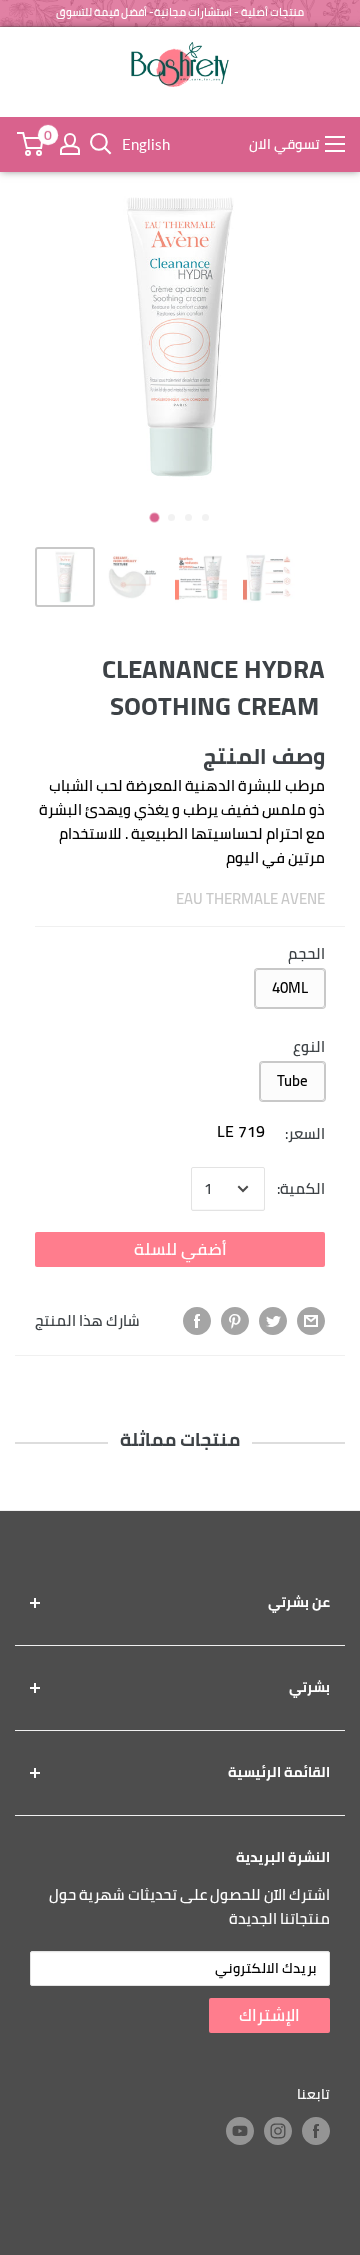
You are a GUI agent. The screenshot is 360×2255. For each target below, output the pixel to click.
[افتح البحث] (101, 144)
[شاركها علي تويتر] (273, 1321)
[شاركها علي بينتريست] (235, 1321)
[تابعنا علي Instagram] (278, 2131)
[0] (29, 144)
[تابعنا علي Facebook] (316, 2131)
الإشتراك (269, 2015)
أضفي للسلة (180, 1249)
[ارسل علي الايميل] (311, 1321)
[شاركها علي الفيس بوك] (197, 1321)
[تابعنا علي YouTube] (240, 2131)
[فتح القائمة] (335, 144)
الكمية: (301, 1188)
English (146, 144)
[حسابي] (70, 144)
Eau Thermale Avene (250, 898)
